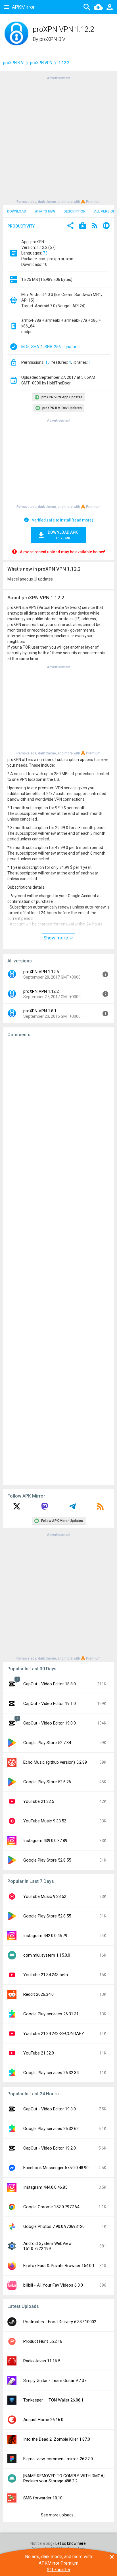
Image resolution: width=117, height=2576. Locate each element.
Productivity (21, 226)
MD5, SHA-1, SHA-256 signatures (51, 347)
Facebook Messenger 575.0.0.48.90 (56, 2168)
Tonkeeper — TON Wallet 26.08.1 (53, 2400)
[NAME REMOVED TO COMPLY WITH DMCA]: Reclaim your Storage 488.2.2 (64, 2478)
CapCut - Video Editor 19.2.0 (50, 2148)
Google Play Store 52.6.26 (47, 1782)
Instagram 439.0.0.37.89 (45, 1841)
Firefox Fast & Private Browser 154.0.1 (59, 2266)
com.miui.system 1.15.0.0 (47, 1955)
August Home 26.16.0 (43, 2420)
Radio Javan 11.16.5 (42, 2361)
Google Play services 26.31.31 (51, 2014)
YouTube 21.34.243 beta (46, 1975)
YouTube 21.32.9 (39, 2053)
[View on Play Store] (83, 226)
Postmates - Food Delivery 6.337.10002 (60, 2322)
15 (47, 362)
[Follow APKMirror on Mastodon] (45, 1508)
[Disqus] (58, 1261)
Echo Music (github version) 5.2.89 (55, 1762)
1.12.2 (64, 63)
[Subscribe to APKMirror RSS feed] (100, 1508)
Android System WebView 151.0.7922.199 (47, 2246)
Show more (56, 938)
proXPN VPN (41, 63)
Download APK (63, 535)
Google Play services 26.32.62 (51, 2129)
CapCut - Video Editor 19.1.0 (50, 1704)
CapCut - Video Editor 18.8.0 (50, 1684)
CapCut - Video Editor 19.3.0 (50, 2109)
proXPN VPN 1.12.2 (41, 991)
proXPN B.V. (53, 39)
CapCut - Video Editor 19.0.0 (50, 1723)
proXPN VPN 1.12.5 (41, 972)
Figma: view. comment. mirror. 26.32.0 (58, 2459)
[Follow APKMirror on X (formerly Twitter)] (17, 1508)
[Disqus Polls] (58, 1114)
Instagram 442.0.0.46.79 (45, 1936)
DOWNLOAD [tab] (17, 211)
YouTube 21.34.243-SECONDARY (54, 2034)
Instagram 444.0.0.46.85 (45, 2187)
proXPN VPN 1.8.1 (40, 1011)
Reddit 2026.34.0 (38, 1994)
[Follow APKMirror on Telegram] (72, 1508)
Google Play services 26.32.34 (51, 2073)
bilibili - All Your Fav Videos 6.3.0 (53, 2285)
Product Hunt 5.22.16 (43, 2341)
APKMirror (23, 7)
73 (45, 253)
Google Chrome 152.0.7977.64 (51, 2207)
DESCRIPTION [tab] (75, 211)
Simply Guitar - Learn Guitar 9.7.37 (55, 2381)
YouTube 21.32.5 (39, 1801)
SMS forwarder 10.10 (43, 2498)
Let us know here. (71, 2543)
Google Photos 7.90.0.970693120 (54, 2226)
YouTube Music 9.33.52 (45, 1821)
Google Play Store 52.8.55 (47, 1860)
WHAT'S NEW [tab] (45, 211)
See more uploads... (58, 2515)
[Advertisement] (58, 139)
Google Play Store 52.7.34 (47, 1743)
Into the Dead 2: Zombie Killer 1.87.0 (57, 2439)
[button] (70, 226)
